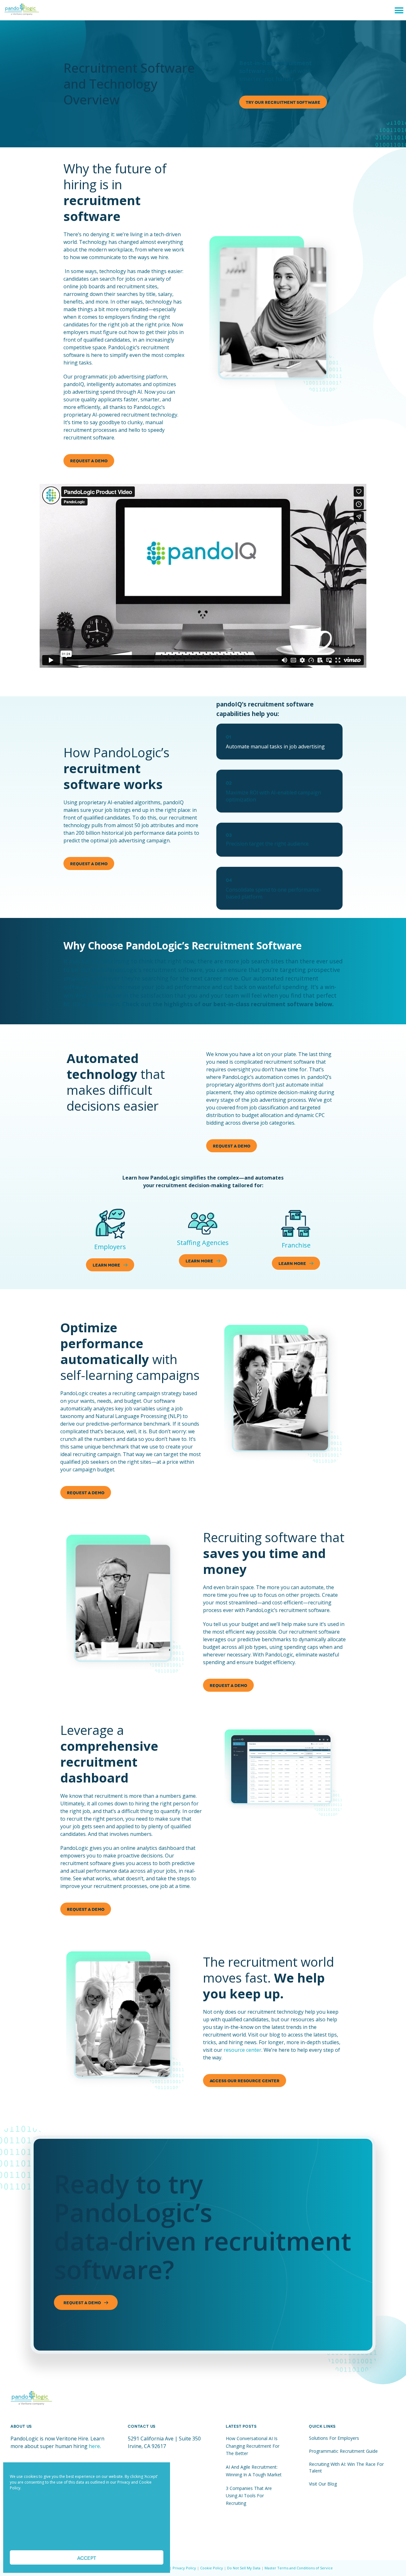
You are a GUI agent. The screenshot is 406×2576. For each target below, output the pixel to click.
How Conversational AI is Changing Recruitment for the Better (253, 2446)
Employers (110, 1247)
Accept (87, 2558)
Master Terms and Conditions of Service (299, 2568)
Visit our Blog (323, 2484)
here (94, 2446)
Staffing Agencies (203, 1243)
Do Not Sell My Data (244, 2568)
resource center (242, 2050)
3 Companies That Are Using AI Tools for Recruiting (249, 2496)
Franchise (296, 1245)
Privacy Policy (184, 2568)
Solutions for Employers (334, 2438)
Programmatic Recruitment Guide (343, 2451)
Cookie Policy (212, 2568)
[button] (399, 10)
